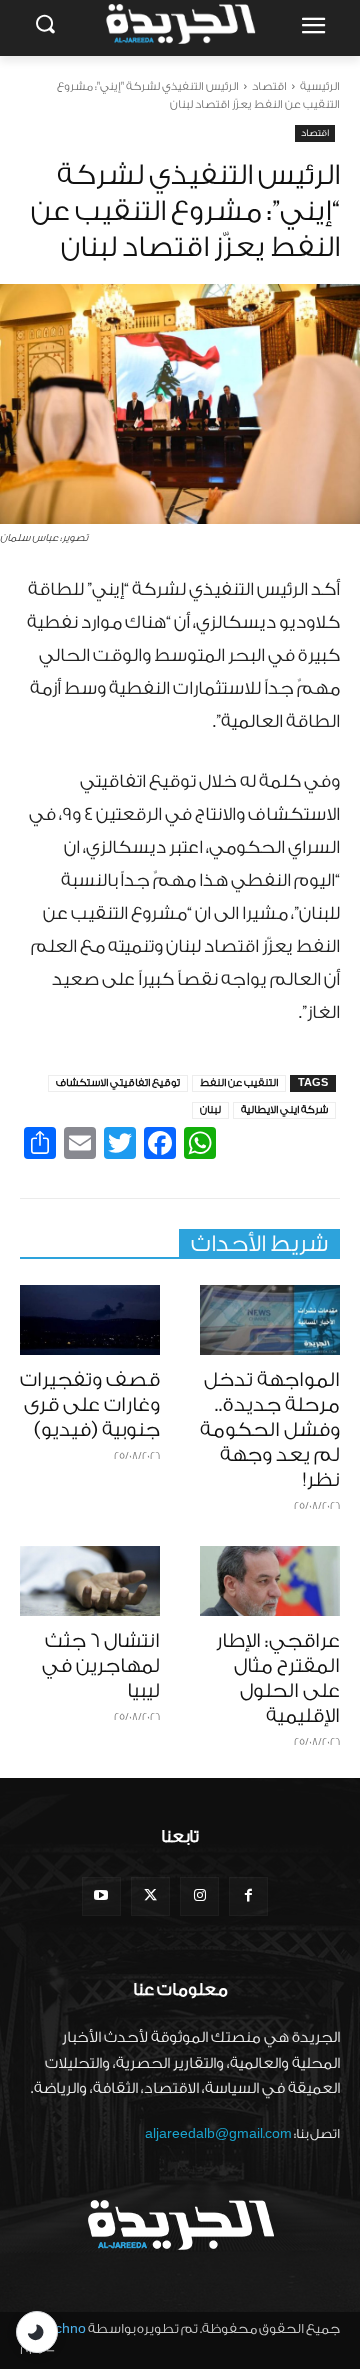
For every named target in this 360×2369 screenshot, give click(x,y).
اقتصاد (269, 86)
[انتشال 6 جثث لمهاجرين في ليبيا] (90, 1581)
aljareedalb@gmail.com (218, 2133)
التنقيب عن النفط (239, 1083)
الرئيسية (320, 86)
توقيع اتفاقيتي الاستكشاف (118, 1083)
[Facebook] (248, 1896)
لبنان (210, 1110)
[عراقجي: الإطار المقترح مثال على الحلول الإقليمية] (270, 1581)
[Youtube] (101, 1896)
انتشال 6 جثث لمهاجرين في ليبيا (101, 1666)
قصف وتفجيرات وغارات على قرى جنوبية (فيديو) (90, 1405)
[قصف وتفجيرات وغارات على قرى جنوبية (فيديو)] (90, 1320)
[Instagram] (199, 1896)
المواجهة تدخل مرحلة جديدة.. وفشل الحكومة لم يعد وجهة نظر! (270, 1430)
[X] (150, 1896)
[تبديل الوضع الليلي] (37, 2332)
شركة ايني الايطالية (284, 1110)
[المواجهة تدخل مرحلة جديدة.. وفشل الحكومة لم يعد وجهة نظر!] (270, 1320)
